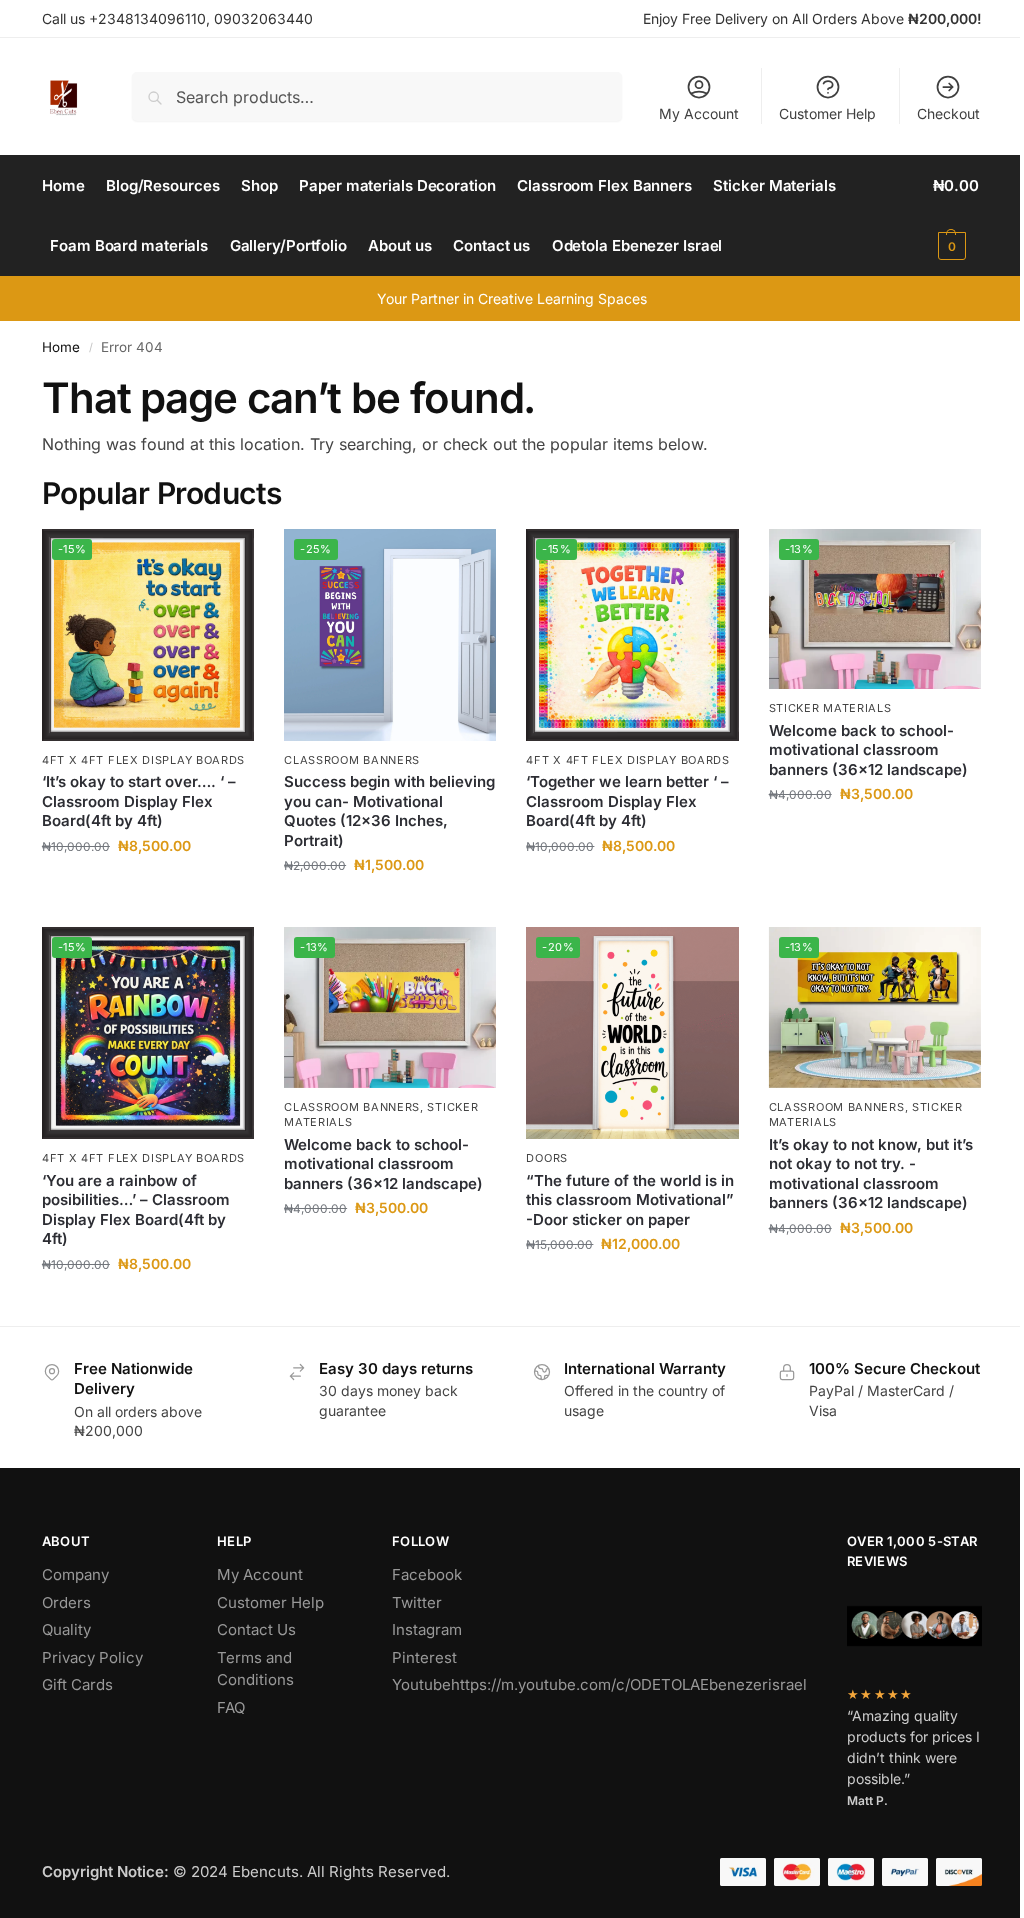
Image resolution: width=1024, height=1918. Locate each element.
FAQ (231, 1707)
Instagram (427, 1629)
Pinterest (424, 1657)
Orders (66, 1602)
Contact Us (256, 1629)
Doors (547, 1158)
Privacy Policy (92, 1657)
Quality (66, 1629)
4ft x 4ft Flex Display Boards (143, 760)
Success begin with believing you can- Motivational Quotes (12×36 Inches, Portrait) (389, 811)
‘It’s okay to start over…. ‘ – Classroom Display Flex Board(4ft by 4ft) (139, 801)
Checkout (948, 113)
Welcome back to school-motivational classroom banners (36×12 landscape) (868, 750)
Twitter (417, 1602)
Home (61, 347)
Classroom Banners (352, 760)
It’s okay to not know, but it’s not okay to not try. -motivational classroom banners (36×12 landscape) (871, 1174)
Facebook (427, 1574)
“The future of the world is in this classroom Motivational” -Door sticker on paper (630, 1200)
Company (75, 1574)
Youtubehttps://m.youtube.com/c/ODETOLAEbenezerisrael (599, 1684)
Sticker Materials (830, 708)
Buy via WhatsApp (158, 887)
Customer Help (827, 113)
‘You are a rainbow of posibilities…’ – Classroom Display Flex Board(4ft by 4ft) (136, 1210)
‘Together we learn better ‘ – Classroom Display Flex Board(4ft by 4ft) (627, 801)
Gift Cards (77, 1684)
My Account (699, 113)
